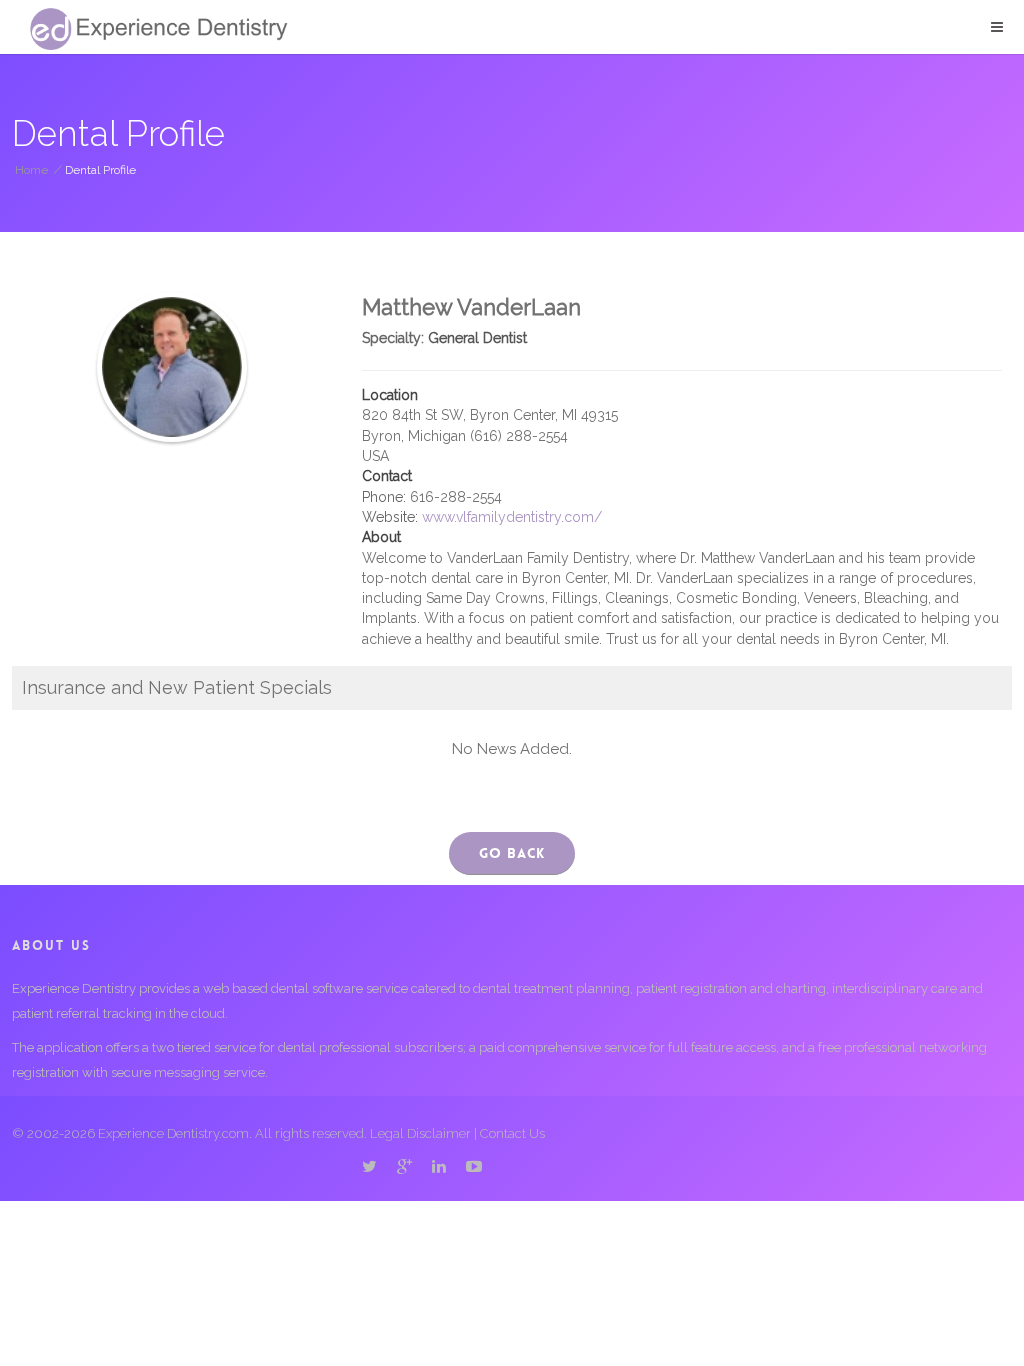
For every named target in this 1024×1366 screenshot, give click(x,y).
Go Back (512, 853)
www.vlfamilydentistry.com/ (512, 517)
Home (31, 170)
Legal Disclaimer (420, 1133)
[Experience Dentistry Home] (159, 29)
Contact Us (512, 1133)
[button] (997, 27)
